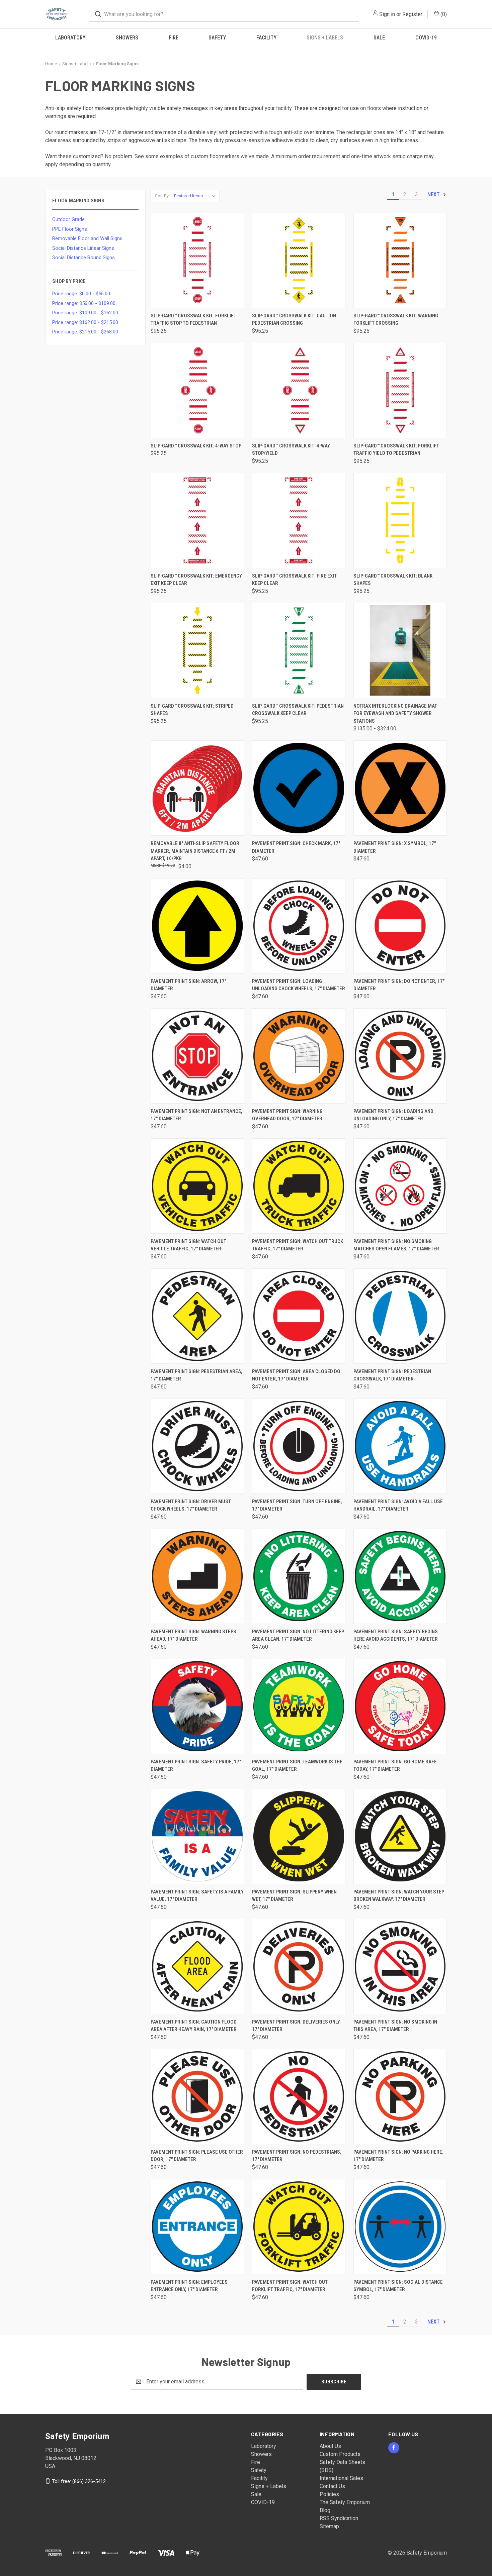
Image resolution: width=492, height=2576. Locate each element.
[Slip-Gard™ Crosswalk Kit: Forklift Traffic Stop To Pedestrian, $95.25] (197, 260)
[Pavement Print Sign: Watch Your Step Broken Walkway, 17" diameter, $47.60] (400, 1836)
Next (434, 194)
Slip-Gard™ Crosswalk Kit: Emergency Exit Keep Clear (196, 580)
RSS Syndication (339, 2518)
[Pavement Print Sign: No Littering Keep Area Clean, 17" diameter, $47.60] (299, 1576)
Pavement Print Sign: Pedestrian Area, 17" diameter (196, 1375)
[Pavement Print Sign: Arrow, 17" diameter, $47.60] (197, 926)
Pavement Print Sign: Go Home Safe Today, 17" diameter (395, 1766)
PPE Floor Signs (70, 229)
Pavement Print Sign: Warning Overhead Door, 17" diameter (287, 1115)
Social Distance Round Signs (84, 257)
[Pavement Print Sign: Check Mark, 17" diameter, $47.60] (299, 788)
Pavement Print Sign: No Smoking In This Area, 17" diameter (395, 2026)
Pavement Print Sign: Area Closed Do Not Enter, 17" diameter (296, 1375)
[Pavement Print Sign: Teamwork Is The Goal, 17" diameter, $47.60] (299, 1706)
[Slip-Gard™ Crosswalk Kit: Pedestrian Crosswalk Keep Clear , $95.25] (299, 651)
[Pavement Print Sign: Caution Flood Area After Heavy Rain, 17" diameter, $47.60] (197, 1967)
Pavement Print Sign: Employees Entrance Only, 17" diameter (189, 2286)
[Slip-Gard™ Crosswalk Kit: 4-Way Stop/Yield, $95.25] (299, 390)
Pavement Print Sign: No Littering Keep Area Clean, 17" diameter (298, 1635)
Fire (174, 38)
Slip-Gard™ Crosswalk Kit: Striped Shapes (192, 710)
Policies (329, 2494)
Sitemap (329, 2526)
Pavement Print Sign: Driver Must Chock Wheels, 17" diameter (191, 1505)
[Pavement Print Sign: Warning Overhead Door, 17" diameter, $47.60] (299, 1056)
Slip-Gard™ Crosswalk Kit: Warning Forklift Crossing (396, 320)
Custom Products (340, 2454)
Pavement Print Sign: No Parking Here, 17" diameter (398, 2156)
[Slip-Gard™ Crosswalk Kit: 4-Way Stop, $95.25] (197, 390)
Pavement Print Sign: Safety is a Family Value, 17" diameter (197, 1896)
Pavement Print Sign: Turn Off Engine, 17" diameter (297, 1505)
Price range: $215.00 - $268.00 (85, 332)
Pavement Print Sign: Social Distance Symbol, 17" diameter (398, 2286)
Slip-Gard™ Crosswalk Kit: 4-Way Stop (196, 446)
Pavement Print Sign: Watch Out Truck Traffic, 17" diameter (298, 1245)
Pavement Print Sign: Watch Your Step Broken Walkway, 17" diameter (399, 1896)
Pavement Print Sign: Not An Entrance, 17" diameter (196, 1115)
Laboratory (70, 38)
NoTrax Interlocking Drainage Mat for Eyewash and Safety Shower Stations (395, 713)
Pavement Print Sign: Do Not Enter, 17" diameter (399, 985)
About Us (330, 2446)
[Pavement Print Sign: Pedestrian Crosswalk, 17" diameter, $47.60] (400, 1316)
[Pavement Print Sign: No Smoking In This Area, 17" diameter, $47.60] (400, 1967)
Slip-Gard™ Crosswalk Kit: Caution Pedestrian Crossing (294, 320)
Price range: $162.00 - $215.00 (85, 322)
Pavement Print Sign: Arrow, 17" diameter (188, 985)
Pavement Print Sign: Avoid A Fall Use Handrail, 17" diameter (398, 1505)
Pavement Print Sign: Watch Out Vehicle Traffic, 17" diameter (188, 1245)
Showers (127, 38)
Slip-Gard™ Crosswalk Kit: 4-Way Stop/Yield (291, 450)
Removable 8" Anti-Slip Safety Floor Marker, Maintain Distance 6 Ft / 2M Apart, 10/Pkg (195, 851)
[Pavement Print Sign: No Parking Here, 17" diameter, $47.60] (400, 2097)
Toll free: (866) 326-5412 (79, 2481)
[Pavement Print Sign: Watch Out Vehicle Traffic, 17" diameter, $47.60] (197, 1186)
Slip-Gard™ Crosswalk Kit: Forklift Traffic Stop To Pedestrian (193, 320)
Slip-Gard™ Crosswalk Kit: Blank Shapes (393, 580)
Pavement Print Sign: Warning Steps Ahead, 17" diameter (193, 1635)
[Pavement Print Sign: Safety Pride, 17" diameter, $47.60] (197, 1706)
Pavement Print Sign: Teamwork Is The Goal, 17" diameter (297, 1766)
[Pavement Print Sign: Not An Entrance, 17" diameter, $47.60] (197, 1056)
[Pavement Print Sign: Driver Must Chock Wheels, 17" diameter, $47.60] (197, 1446)
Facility (266, 38)
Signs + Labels (325, 38)
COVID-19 (426, 38)
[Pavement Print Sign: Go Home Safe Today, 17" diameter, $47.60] (400, 1706)
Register (412, 14)
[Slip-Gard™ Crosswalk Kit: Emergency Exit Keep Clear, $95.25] (197, 521)
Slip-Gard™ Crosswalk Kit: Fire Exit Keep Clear (294, 580)
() (443, 14)
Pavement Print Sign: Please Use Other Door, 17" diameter (197, 2156)
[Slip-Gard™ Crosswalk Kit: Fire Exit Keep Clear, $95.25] (299, 521)
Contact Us (332, 2486)
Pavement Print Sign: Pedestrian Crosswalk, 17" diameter (392, 1375)
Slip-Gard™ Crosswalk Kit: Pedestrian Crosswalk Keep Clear (298, 710)
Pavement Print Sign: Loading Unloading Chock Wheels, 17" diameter (299, 985)
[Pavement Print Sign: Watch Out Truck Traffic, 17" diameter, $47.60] (299, 1186)
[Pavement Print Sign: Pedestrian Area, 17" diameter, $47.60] (197, 1316)
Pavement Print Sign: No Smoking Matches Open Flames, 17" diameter (396, 1245)
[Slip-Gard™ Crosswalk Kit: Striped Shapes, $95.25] (197, 651)
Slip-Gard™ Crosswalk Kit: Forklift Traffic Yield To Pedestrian (396, 450)
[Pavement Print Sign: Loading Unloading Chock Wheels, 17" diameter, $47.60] (299, 926)
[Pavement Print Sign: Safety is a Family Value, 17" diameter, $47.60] (197, 1836)
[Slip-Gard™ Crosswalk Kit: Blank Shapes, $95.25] (400, 521)
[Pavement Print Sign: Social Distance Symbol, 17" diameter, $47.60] (400, 2227)
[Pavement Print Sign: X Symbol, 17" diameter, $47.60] (400, 788)
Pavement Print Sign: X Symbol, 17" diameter (395, 847)
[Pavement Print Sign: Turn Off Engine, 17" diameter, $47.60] (299, 1446)
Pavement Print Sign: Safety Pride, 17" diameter (196, 1766)
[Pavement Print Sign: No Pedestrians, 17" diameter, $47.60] (299, 2097)
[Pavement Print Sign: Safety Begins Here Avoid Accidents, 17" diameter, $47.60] (400, 1576)
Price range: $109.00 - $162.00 (85, 313)
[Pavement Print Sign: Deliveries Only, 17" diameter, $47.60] (299, 1967)
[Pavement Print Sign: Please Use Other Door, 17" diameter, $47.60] (197, 2097)
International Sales (341, 2478)
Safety (217, 38)
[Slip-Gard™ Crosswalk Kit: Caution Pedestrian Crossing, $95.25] (299, 260)
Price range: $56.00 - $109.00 (84, 303)
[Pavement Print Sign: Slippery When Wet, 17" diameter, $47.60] (299, 1836)
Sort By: (162, 196)
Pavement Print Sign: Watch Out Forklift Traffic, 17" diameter (290, 2286)
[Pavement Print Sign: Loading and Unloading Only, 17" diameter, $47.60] (400, 1056)
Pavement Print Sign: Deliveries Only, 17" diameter (296, 2026)
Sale (379, 38)
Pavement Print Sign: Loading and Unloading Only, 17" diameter (393, 1115)
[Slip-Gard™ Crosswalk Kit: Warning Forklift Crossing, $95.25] (400, 260)
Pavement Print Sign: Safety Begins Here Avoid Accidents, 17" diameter (396, 1635)
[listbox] (196, 196)
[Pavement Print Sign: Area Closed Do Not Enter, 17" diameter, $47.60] (299, 1316)
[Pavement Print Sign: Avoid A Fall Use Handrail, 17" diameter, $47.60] (400, 1446)
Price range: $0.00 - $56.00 (81, 294)
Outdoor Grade (68, 219)
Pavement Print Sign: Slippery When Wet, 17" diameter (294, 1896)
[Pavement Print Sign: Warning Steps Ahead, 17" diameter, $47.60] (197, 1576)
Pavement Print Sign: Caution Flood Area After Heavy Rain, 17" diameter (194, 2026)
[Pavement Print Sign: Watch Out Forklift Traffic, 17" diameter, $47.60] (299, 2227)
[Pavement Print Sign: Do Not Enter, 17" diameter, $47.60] (400, 926)
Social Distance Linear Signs (83, 248)
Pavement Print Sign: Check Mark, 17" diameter (296, 847)
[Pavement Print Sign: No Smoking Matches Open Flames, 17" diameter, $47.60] (400, 1186)
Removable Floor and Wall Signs (87, 238)
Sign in (387, 14)
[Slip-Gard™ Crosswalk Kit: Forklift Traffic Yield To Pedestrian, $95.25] (400, 390)
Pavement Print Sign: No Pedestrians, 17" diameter (297, 2156)
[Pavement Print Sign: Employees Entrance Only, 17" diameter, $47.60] (197, 2227)
